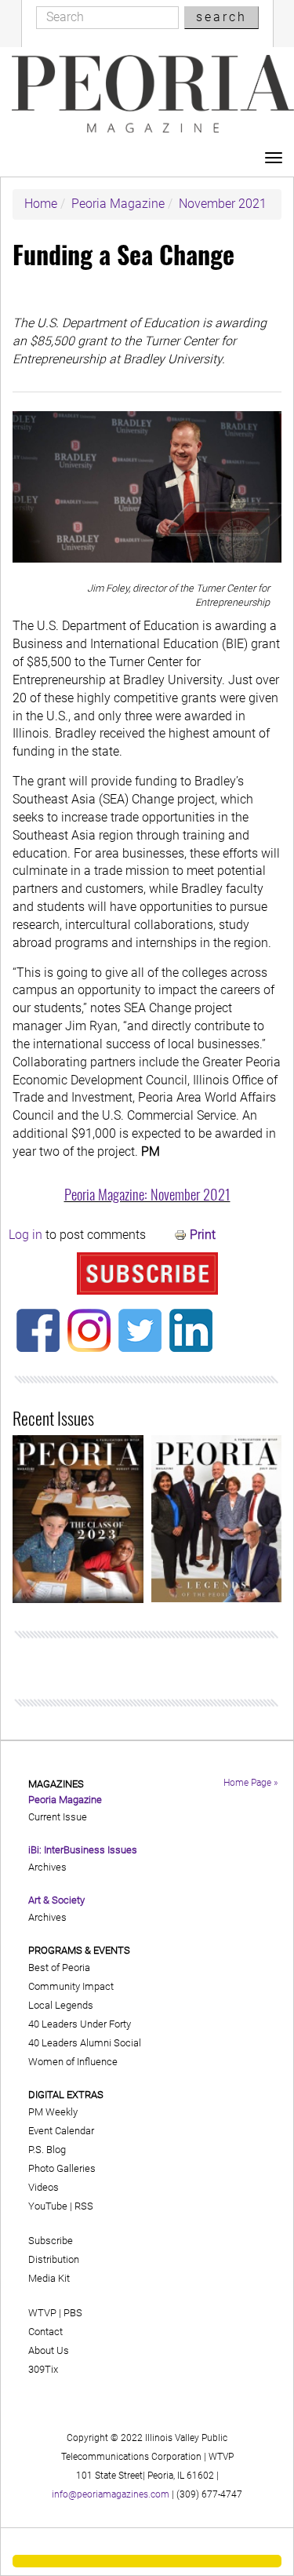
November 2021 (223, 204)
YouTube (48, 2206)
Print (203, 1235)
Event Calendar (61, 2131)
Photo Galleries (62, 2168)
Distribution (54, 2259)
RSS (84, 2206)
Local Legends (61, 2005)
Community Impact (71, 1986)
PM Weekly (53, 2112)
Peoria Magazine (118, 204)
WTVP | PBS (55, 2313)
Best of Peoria (59, 1968)
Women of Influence (73, 2062)
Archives (47, 1867)
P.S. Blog (47, 2150)
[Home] (153, 94)
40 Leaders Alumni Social (85, 2043)
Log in (25, 1235)
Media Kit (49, 2278)
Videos (44, 2187)
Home (41, 204)
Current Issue (58, 1817)
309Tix (43, 2369)
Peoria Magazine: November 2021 (147, 1194)
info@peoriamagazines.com (111, 2494)
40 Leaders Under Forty (80, 2024)
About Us (49, 2350)
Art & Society (56, 1900)
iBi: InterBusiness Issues (83, 1850)
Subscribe (51, 2241)
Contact (45, 2332)
